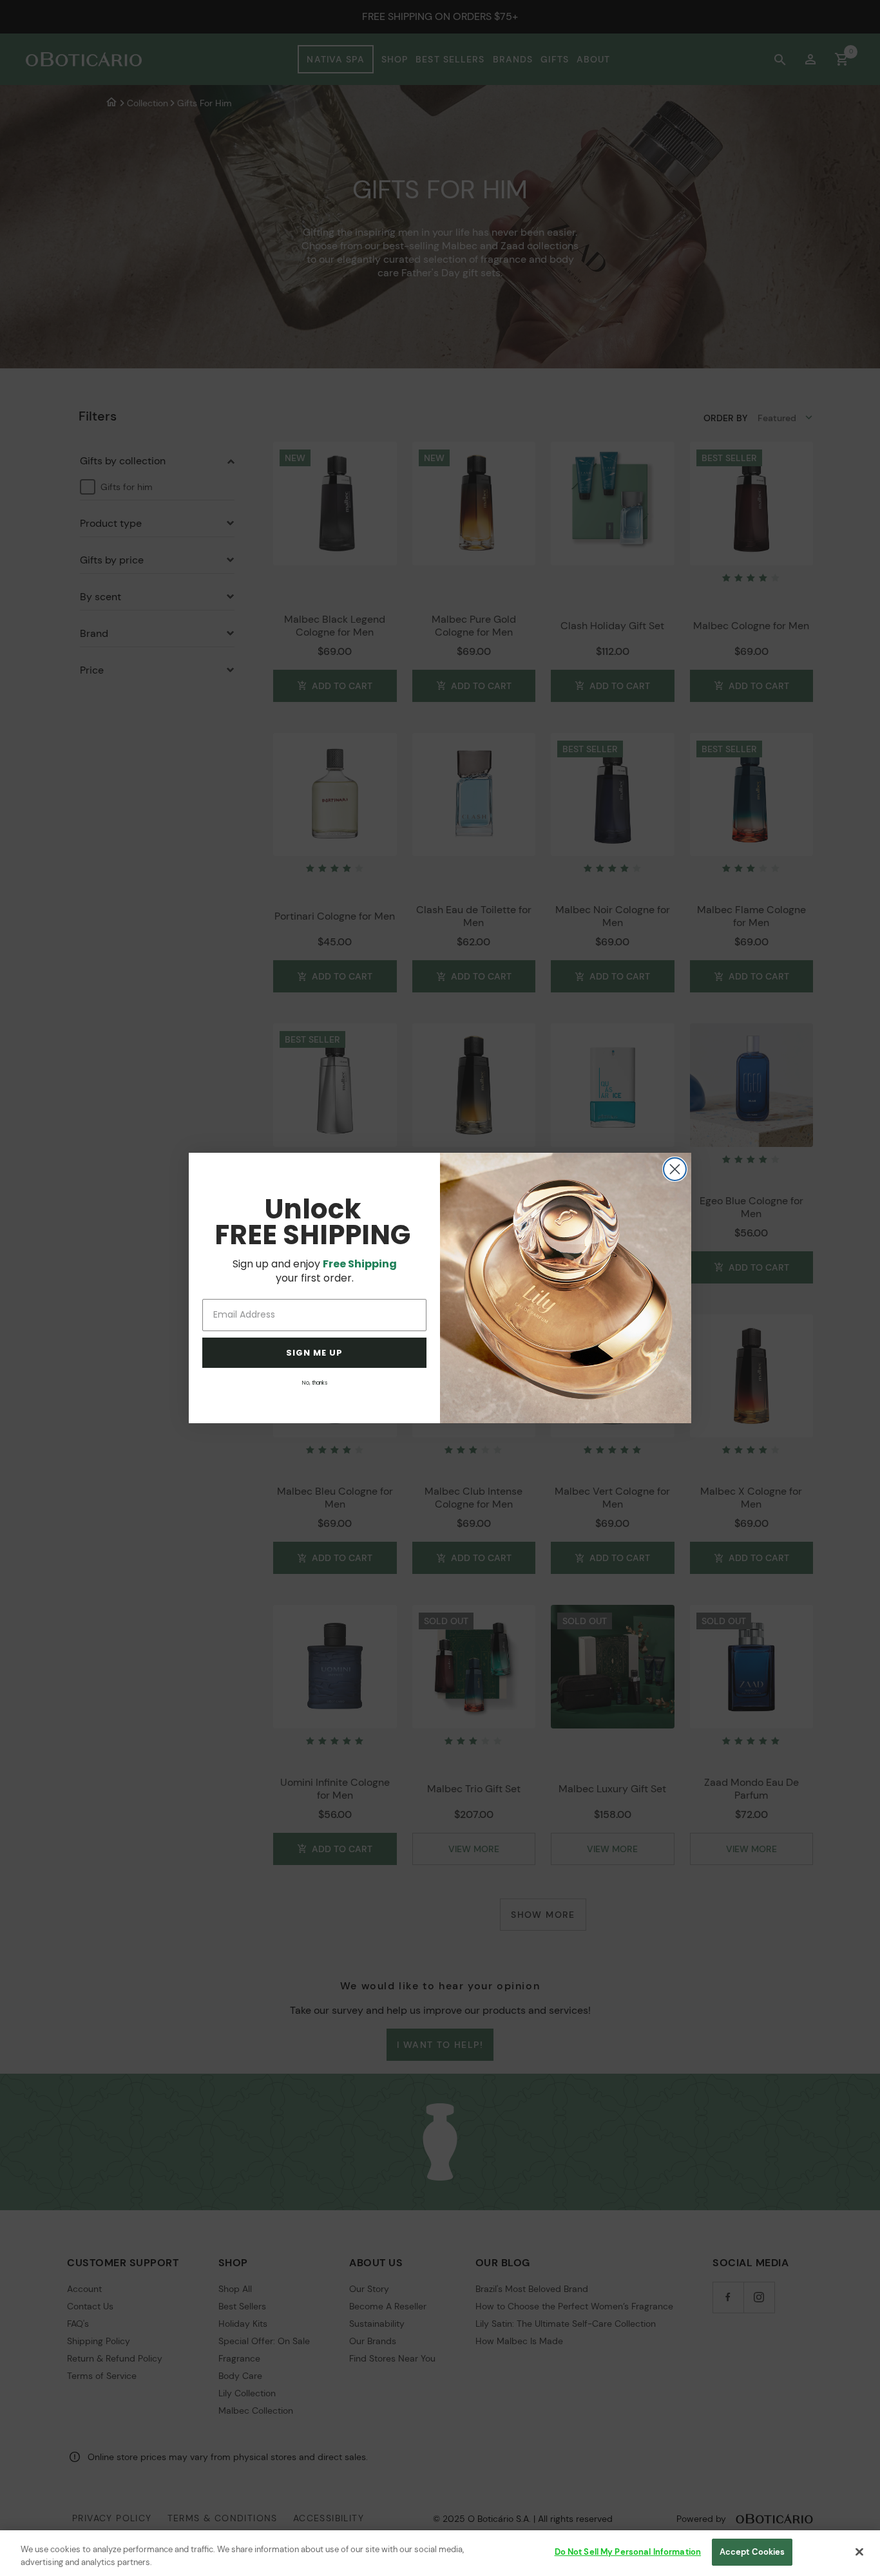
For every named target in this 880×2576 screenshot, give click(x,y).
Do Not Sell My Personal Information (628, 2552)
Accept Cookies (752, 2552)
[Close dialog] (675, 1169)
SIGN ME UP (314, 1353)
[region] (440, 2553)
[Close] (859, 2552)
